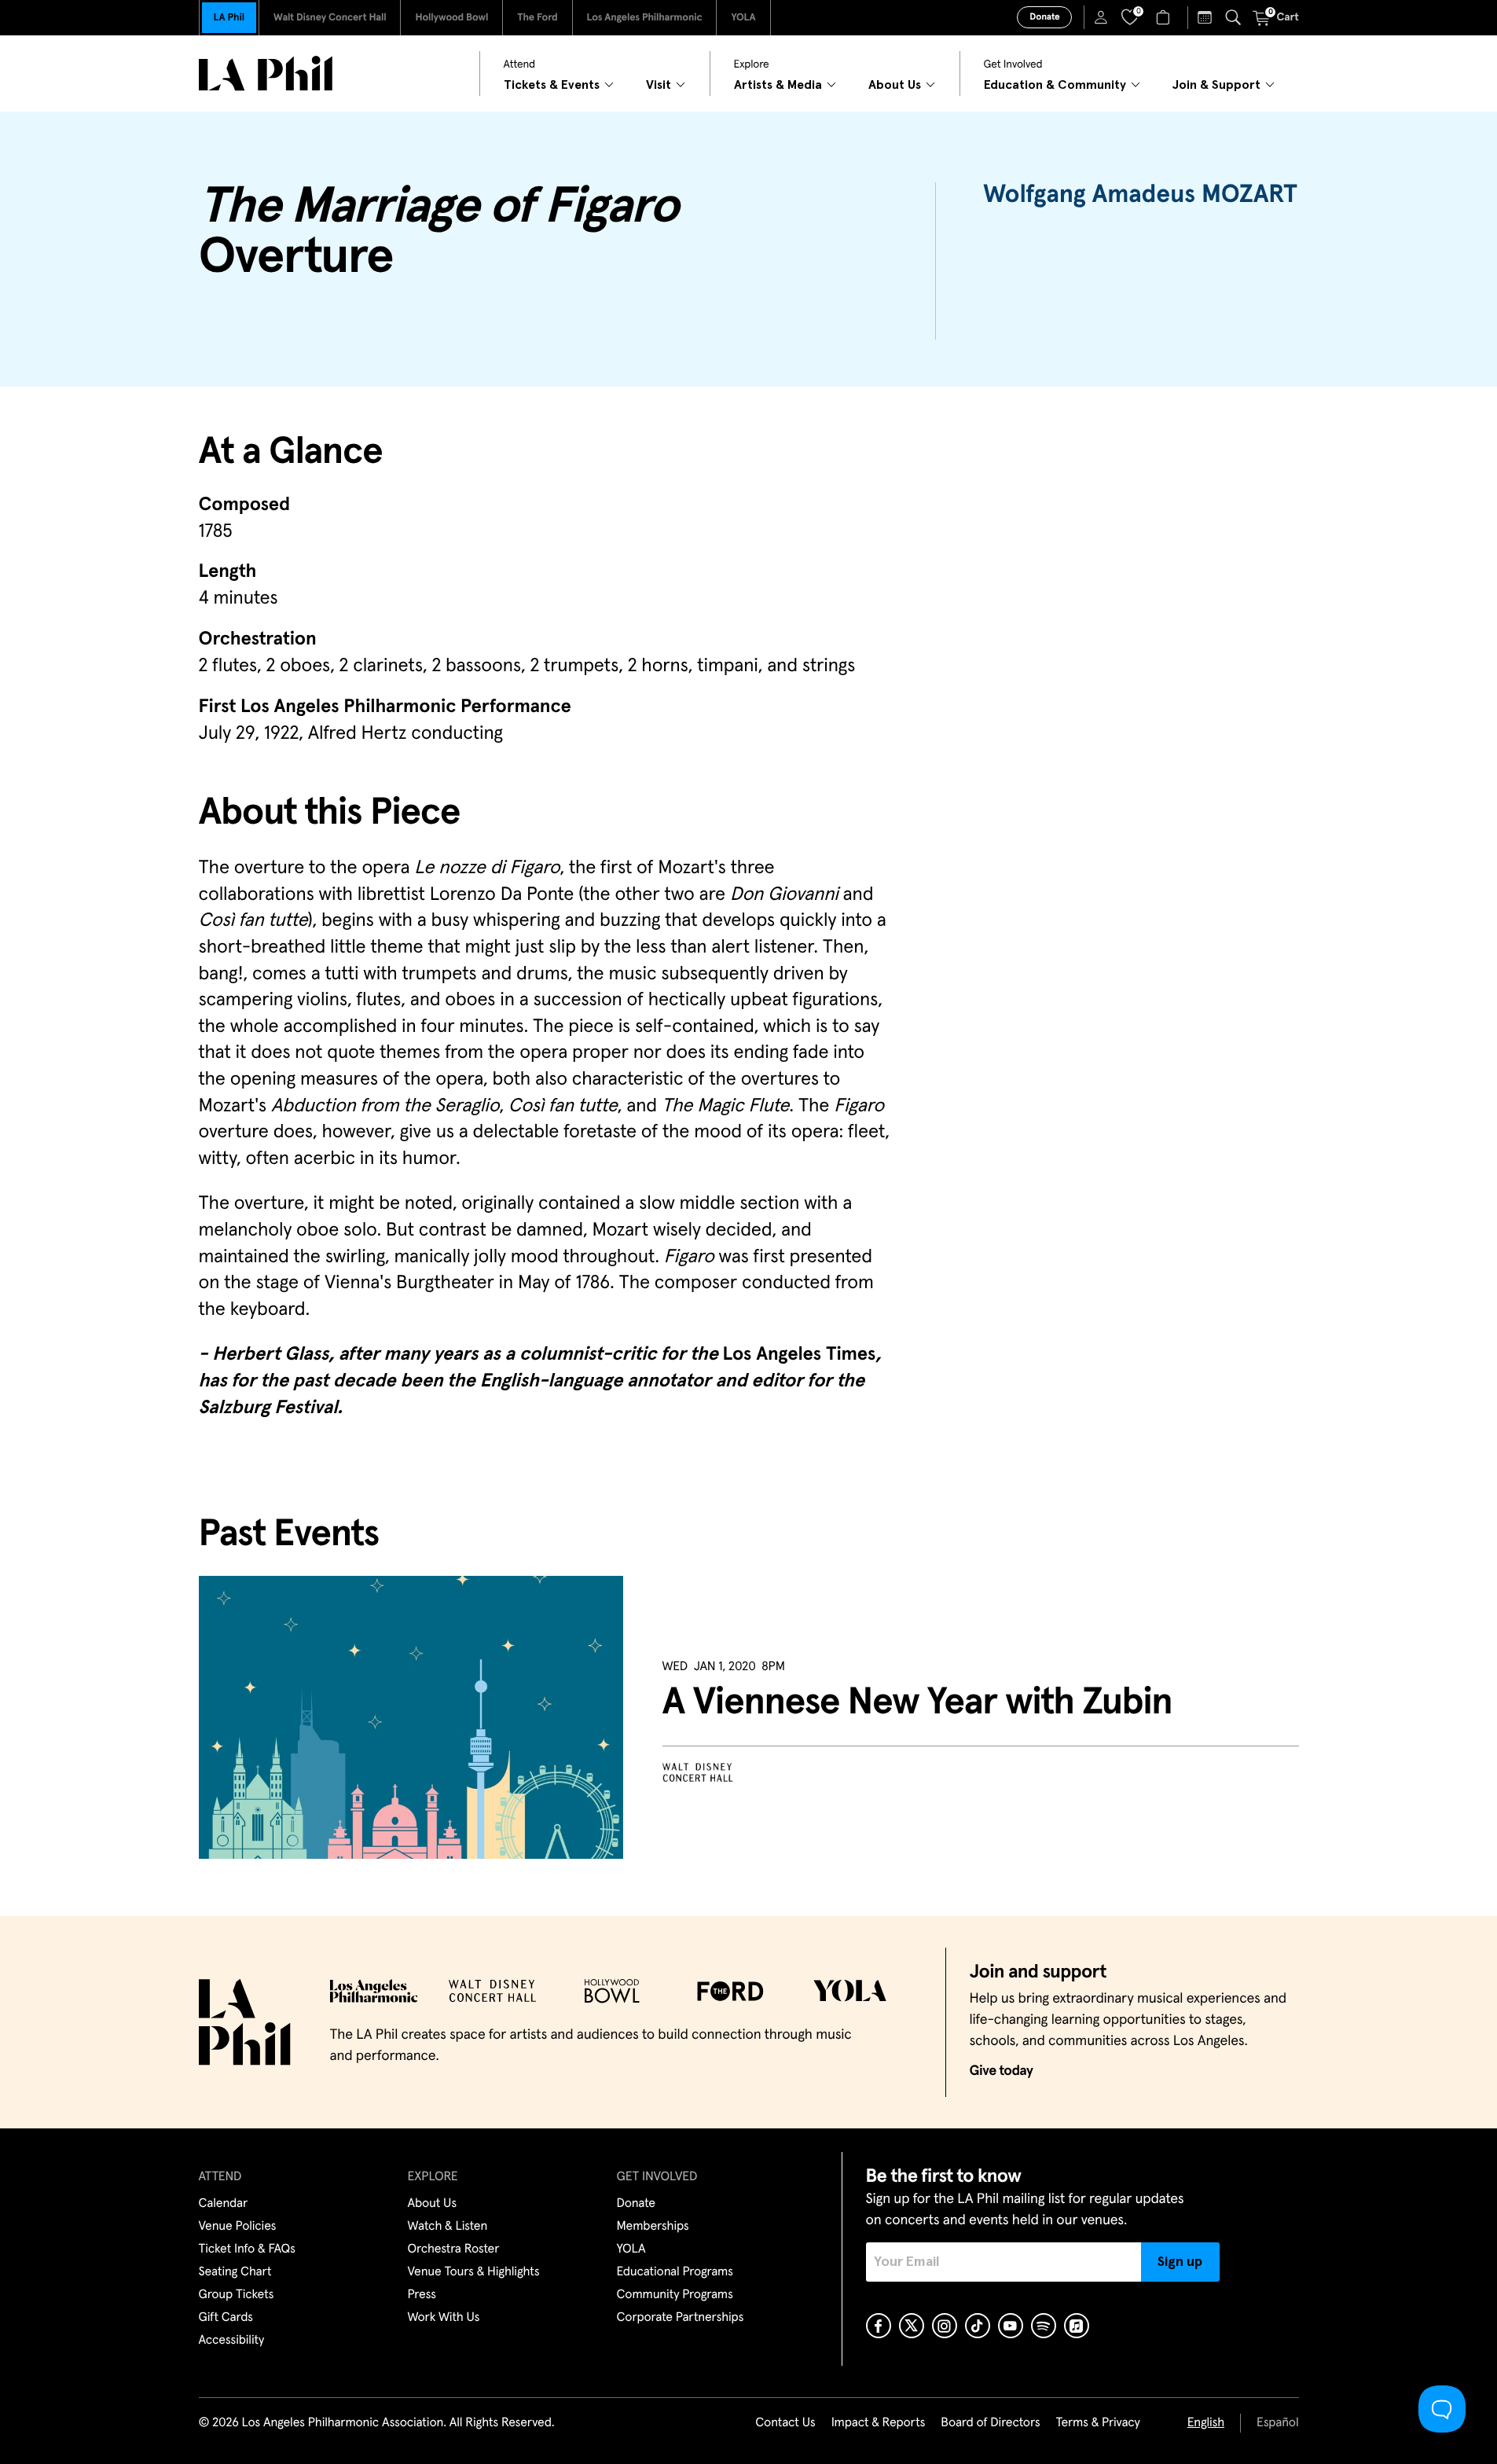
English (1206, 2423)
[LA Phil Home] (266, 73)
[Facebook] (879, 2326)
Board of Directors (990, 2423)
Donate (1044, 17)
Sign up (1180, 2262)
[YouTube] (1011, 2326)
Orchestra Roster (454, 2249)
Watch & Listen (448, 2227)
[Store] (1165, 17)
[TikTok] (978, 2326)
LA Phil (229, 18)
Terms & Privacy (1097, 2423)
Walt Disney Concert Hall (330, 18)
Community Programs (675, 2295)
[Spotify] (1044, 2326)
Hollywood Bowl (451, 18)
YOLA (743, 18)
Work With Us (444, 2318)
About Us (433, 2204)
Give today (1002, 2071)
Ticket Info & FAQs (247, 2249)
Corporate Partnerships (681, 2318)
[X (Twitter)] (912, 2326)
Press (422, 2295)
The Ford (537, 18)
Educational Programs (675, 2272)
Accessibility (232, 2341)
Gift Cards (226, 2318)
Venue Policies (238, 2227)
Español (1277, 2423)
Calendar (224, 2204)
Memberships (653, 2227)
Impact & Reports (879, 2423)
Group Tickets (237, 2295)
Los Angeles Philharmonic (645, 18)
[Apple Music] (1077, 2326)
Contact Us (785, 2423)
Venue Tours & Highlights (474, 2272)
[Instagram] (945, 2326)
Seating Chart (235, 2272)
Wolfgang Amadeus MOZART (1140, 195)
